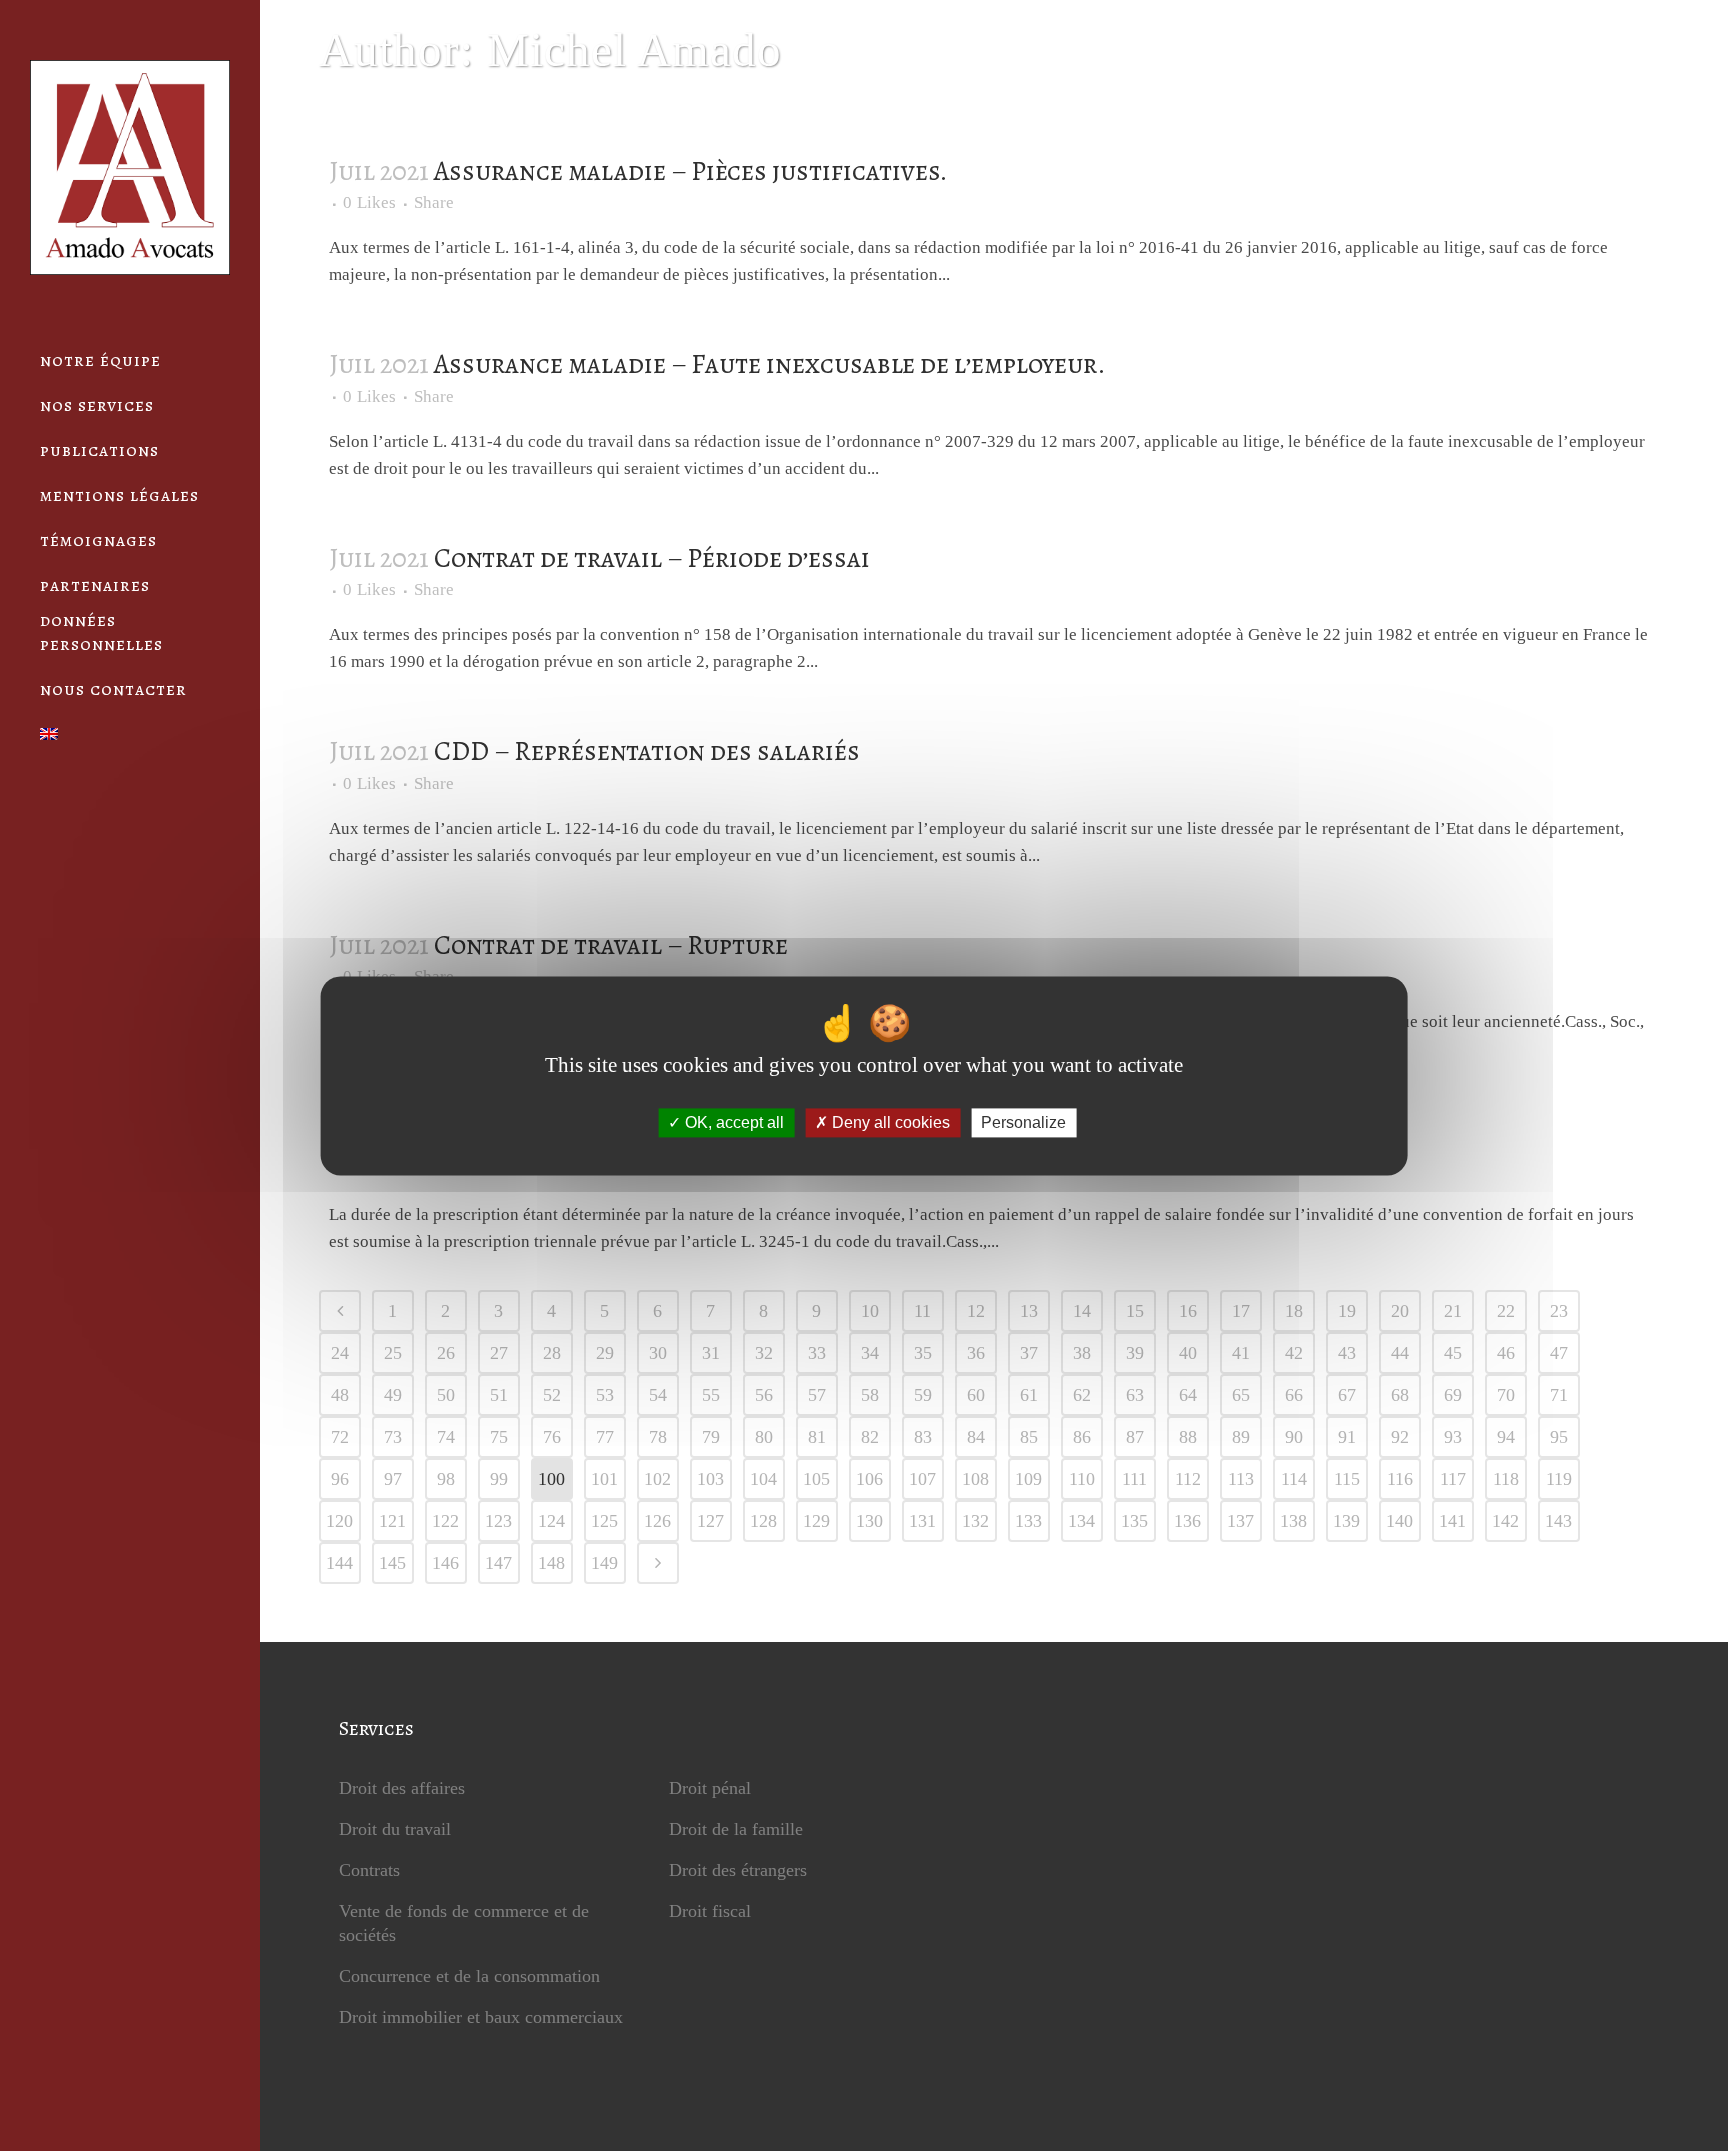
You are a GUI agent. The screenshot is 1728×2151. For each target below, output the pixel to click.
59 (923, 1395)
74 (446, 1437)
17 (1241, 1311)
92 (1400, 1437)
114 (1294, 1479)
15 (1135, 1311)
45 (1453, 1353)
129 (816, 1521)
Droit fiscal (710, 1911)
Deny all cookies (889, 1122)
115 (1347, 1479)
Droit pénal (710, 1788)
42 (1294, 1353)
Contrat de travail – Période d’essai (652, 558)
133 (1028, 1521)
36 (976, 1353)
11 (922, 1311)
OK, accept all (732, 1122)
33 (817, 1353)
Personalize (1023, 1122)
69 (1453, 1395)
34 (870, 1353)
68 (1400, 1395)
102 (657, 1479)
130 (869, 1521)
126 (657, 1521)
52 (552, 1395)
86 (1082, 1437)
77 (605, 1437)
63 (1135, 1395)
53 (605, 1395)
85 (1029, 1437)
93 (1453, 1437)
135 (1134, 1521)
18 (1294, 1311)
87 (1135, 1437)
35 (923, 1353)
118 (1506, 1479)
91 (1347, 1437)
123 (498, 1521)
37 (1029, 1353)
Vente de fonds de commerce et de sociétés (464, 1923)
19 (1347, 1311)
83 (923, 1437)
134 (1081, 1521)
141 (1452, 1521)
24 (340, 1353)
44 (1400, 1353)
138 (1293, 1521)
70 (1506, 1395)
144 (339, 1563)
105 (816, 1479)
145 (392, 1563)
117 (1453, 1479)
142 (1505, 1521)
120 (339, 1521)
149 (604, 1563)
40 (1188, 1353)
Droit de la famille (736, 1829)
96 (340, 1479)
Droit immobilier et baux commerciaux (481, 2017)
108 (975, 1479)
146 (445, 1563)
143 (1558, 1521)
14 (1082, 1311)
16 (1188, 1311)
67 (1347, 1395)
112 (1188, 1479)
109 (1028, 1479)
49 (393, 1395)
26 (446, 1353)
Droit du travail (395, 1829)
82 (870, 1437)
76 (552, 1437)
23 (1559, 1311)
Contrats (369, 1870)
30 (658, 1353)
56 (764, 1395)
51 (499, 1395)
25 (393, 1353)
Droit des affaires (402, 1788)
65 (1241, 1395)
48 (340, 1395)
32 (764, 1353)
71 (1559, 1395)
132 (975, 1521)
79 (711, 1437)
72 (340, 1437)
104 (763, 1479)
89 (1241, 1437)
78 (658, 1437)
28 (552, 1353)
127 (710, 1521)
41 (1241, 1353)
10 (870, 1311)
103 (710, 1479)
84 (976, 1437)
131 (922, 1521)
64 (1188, 1395)
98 (446, 1479)
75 (499, 1437)
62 (1082, 1395)
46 (1506, 1353)
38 (1082, 1353)
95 (1559, 1437)
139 (1346, 1521)
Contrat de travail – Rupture (611, 945)
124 (551, 1521)
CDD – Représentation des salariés (647, 751)
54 (658, 1395)
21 (1453, 1311)
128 (763, 1521)
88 (1188, 1437)
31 (711, 1353)
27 (499, 1353)
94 (1506, 1437)
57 (817, 1395)
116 (1400, 1479)
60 (976, 1395)
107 (922, 1479)
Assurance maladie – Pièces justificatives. (691, 171)
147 (498, 1563)
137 (1240, 1521)
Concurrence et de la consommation (469, 1976)
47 (1559, 1353)
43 (1347, 1353)
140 (1399, 1521)
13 (1029, 1311)
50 (446, 1395)
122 (445, 1521)
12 (976, 1311)
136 (1187, 1521)
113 (1241, 1479)
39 (1135, 1353)
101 (604, 1479)
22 (1506, 1311)
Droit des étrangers (738, 1870)
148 (551, 1563)
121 (392, 1521)
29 (605, 1353)
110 (1082, 1479)
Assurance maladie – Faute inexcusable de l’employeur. (770, 364)
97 (393, 1479)
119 (1559, 1479)
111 (1134, 1479)
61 (1029, 1395)
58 (870, 1395)
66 (1294, 1395)
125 (604, 1521)
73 (393, 1437)
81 (817, 1437)
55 (711, 1395)
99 (499, 1479)
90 (1294, 1437)
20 (1400, 1311)
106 (869, 1479)
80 (764, 1437)
